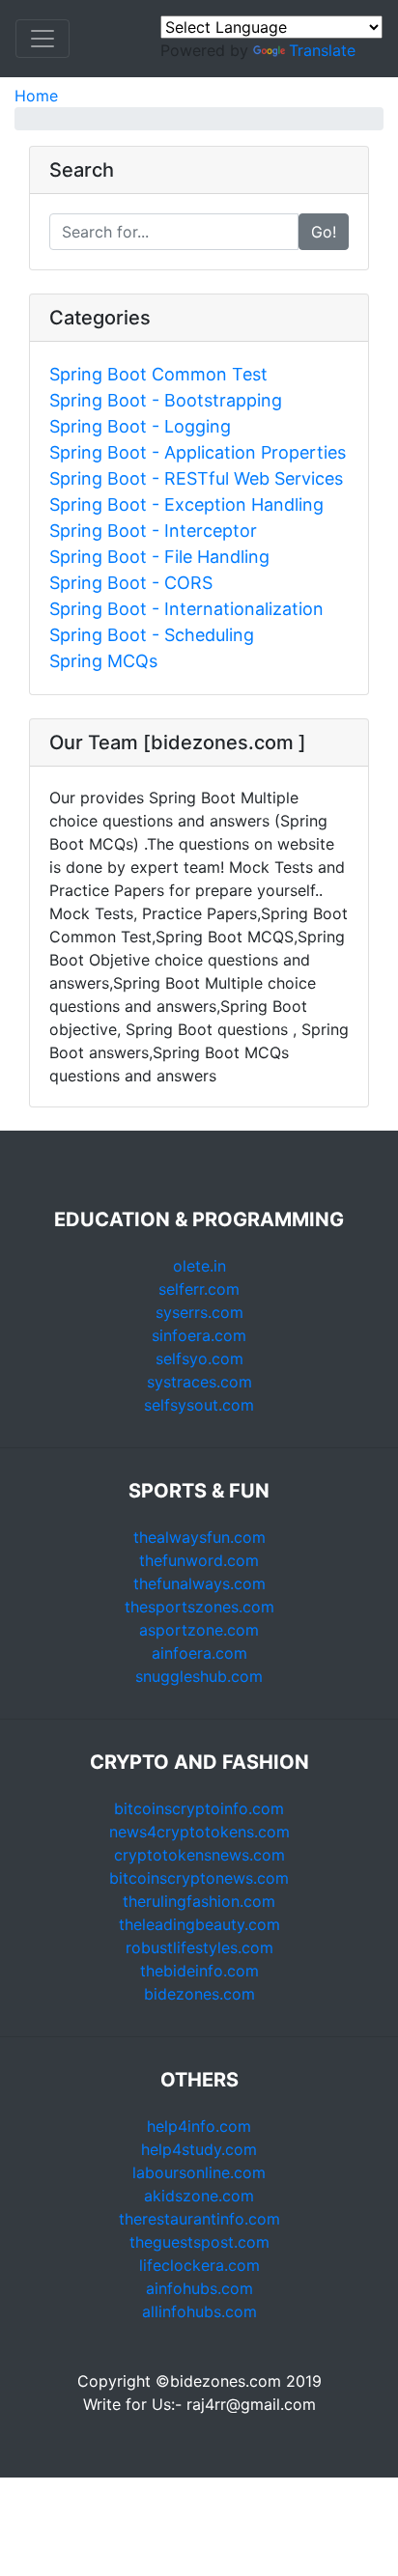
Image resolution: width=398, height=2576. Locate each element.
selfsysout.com (199, 1405)
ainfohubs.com (199, 2288)
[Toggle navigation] (43, 39)
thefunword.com (199, 1560)
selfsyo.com (199, 1358)
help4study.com (199, 2149)
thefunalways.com (199, 1583)
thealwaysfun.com (199, 1537)
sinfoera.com (199, 1335)
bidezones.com (199, 1994)
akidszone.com (199, 2196)
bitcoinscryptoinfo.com (199, 1808)
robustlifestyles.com (199, 1947)
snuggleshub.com (199, 1676)
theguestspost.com (199, 2242)
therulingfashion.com (199, 1901)
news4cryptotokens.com (199, 1832)
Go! (324, 232)
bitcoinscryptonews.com (199, 1878)
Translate (322, 50)
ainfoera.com (199, 1653)
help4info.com (199, 2126)
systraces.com (199, 1382)
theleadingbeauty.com (199, 1924)
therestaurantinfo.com (199, 2219)
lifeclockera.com (199, 2265)
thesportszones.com (199, 1607)
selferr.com (199, 1289)
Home (36, 96)
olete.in (199, 1266)
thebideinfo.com (199, 1971)
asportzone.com (199, 1630)
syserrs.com (199, 1312)
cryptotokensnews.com (199, 1855)
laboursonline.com (199, 2172)
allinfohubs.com (199, 2311)
